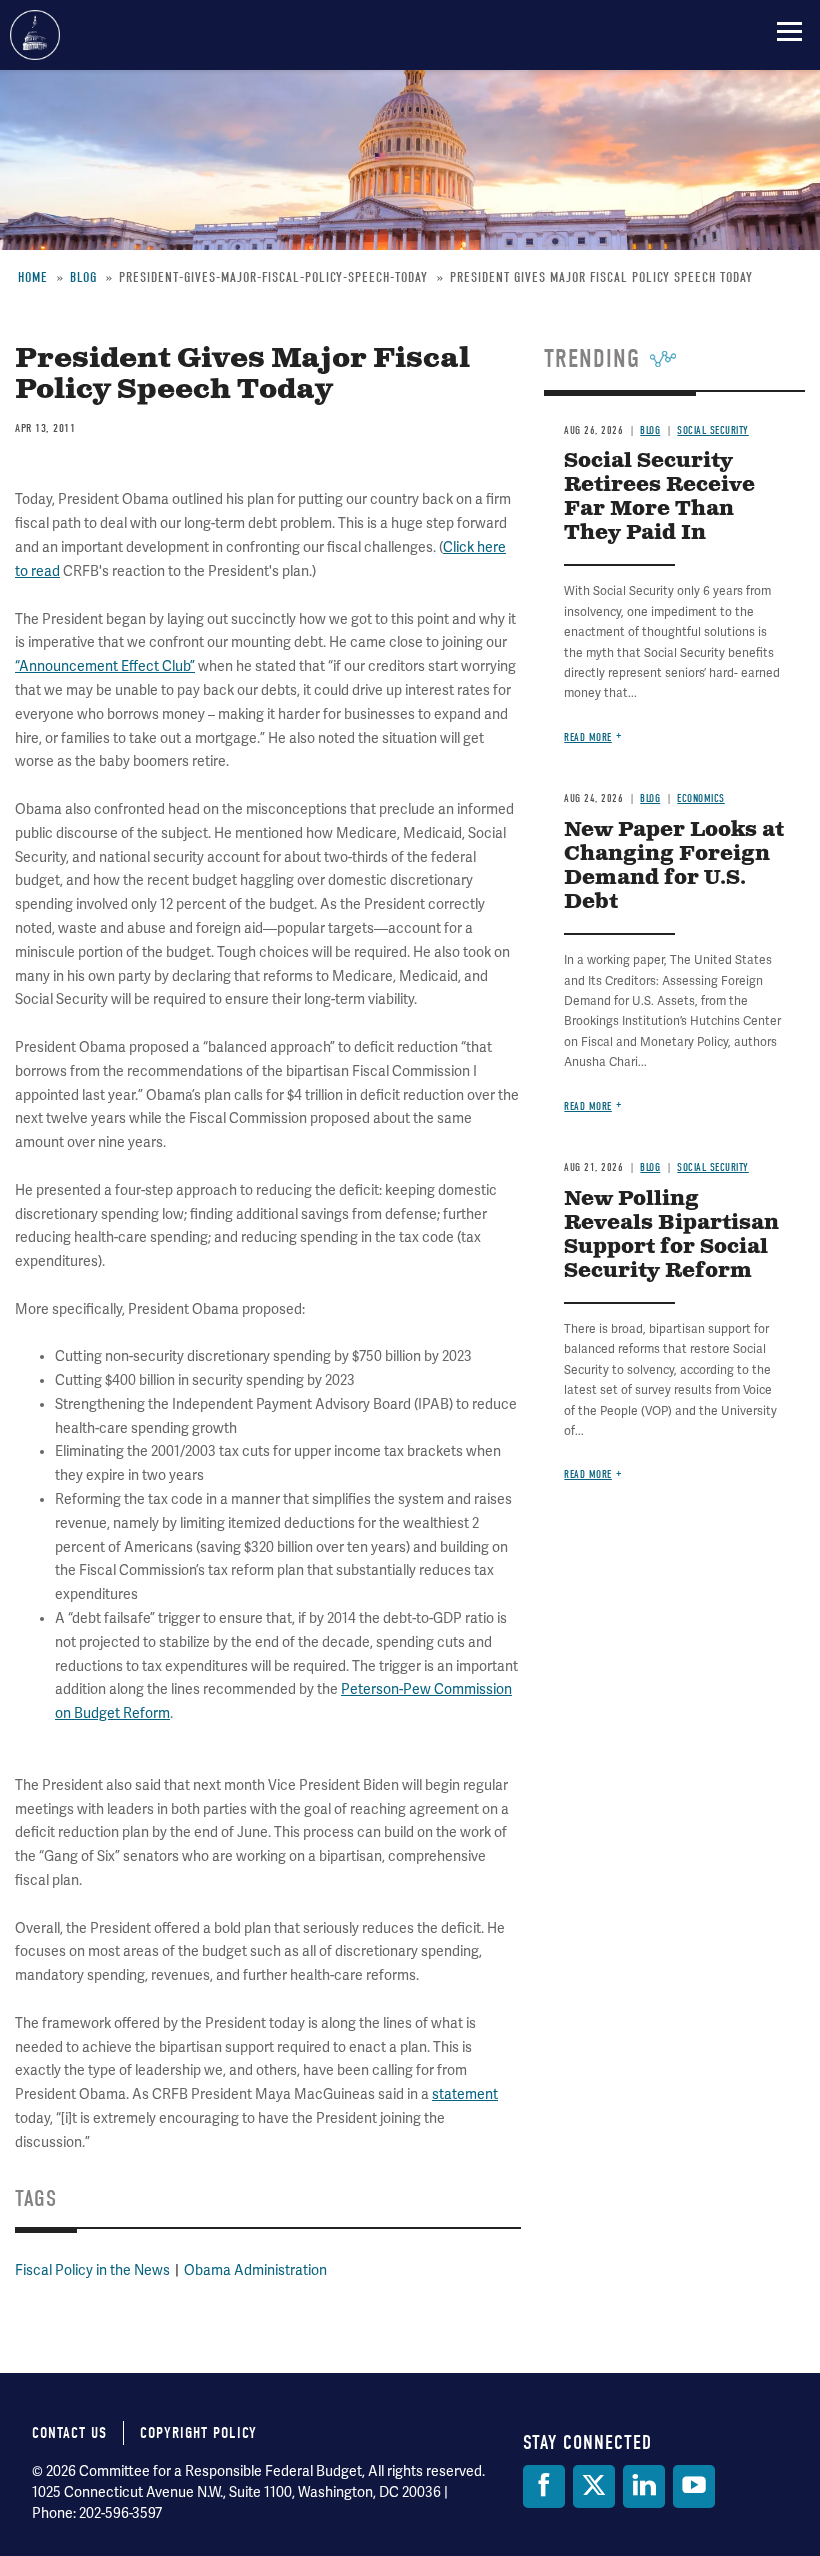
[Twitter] (594, 2486)
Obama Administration (255, 2270)
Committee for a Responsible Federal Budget (35, 35)
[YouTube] (694, 2486)
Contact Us (69, 2433)
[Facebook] (544, 2486)
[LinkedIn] (644, 2486)
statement (465, 2094)
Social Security (713, 1167)
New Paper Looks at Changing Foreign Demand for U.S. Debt (674, 866)
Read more (588, 737)
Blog (650, 798)
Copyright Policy (198, 2433)
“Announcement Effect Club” (105, 666)
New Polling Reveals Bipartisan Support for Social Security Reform (671, 1235)
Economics (701, 798)
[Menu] (789, 31)
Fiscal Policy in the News (92, 2270)
